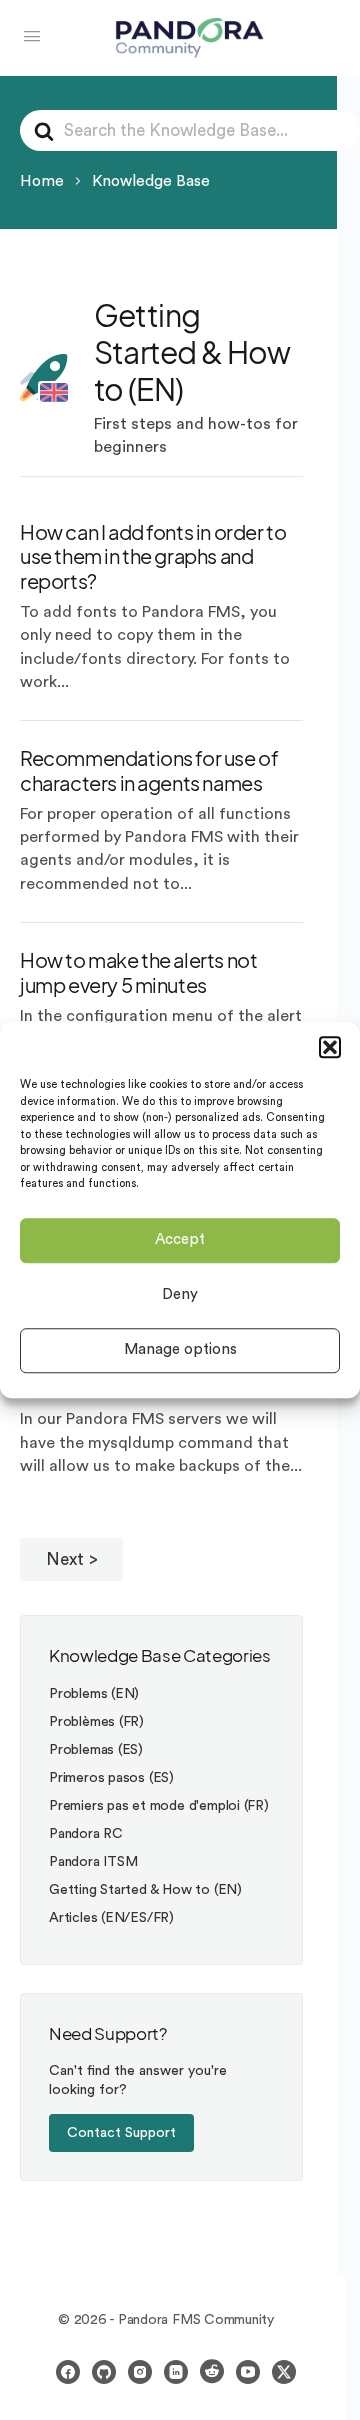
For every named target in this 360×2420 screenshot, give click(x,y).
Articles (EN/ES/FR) (111, 1918)
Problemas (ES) (96, 1750)
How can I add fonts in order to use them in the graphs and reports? (153, 556)
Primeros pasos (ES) (111, 1778)
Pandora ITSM (93, 1862)
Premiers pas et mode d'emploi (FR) (159, 1806)
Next (65, 1559)
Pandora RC (86, 1834)
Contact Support (121, 2133)
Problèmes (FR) (96, 1722)
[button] (330, 1047)
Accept (180, 1239)
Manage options (180, 1349)
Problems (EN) (94, 1694)
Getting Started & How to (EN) (145, 1890)
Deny (180, 1294)
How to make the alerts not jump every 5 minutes (138, 972)
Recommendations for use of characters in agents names (149, 770)
